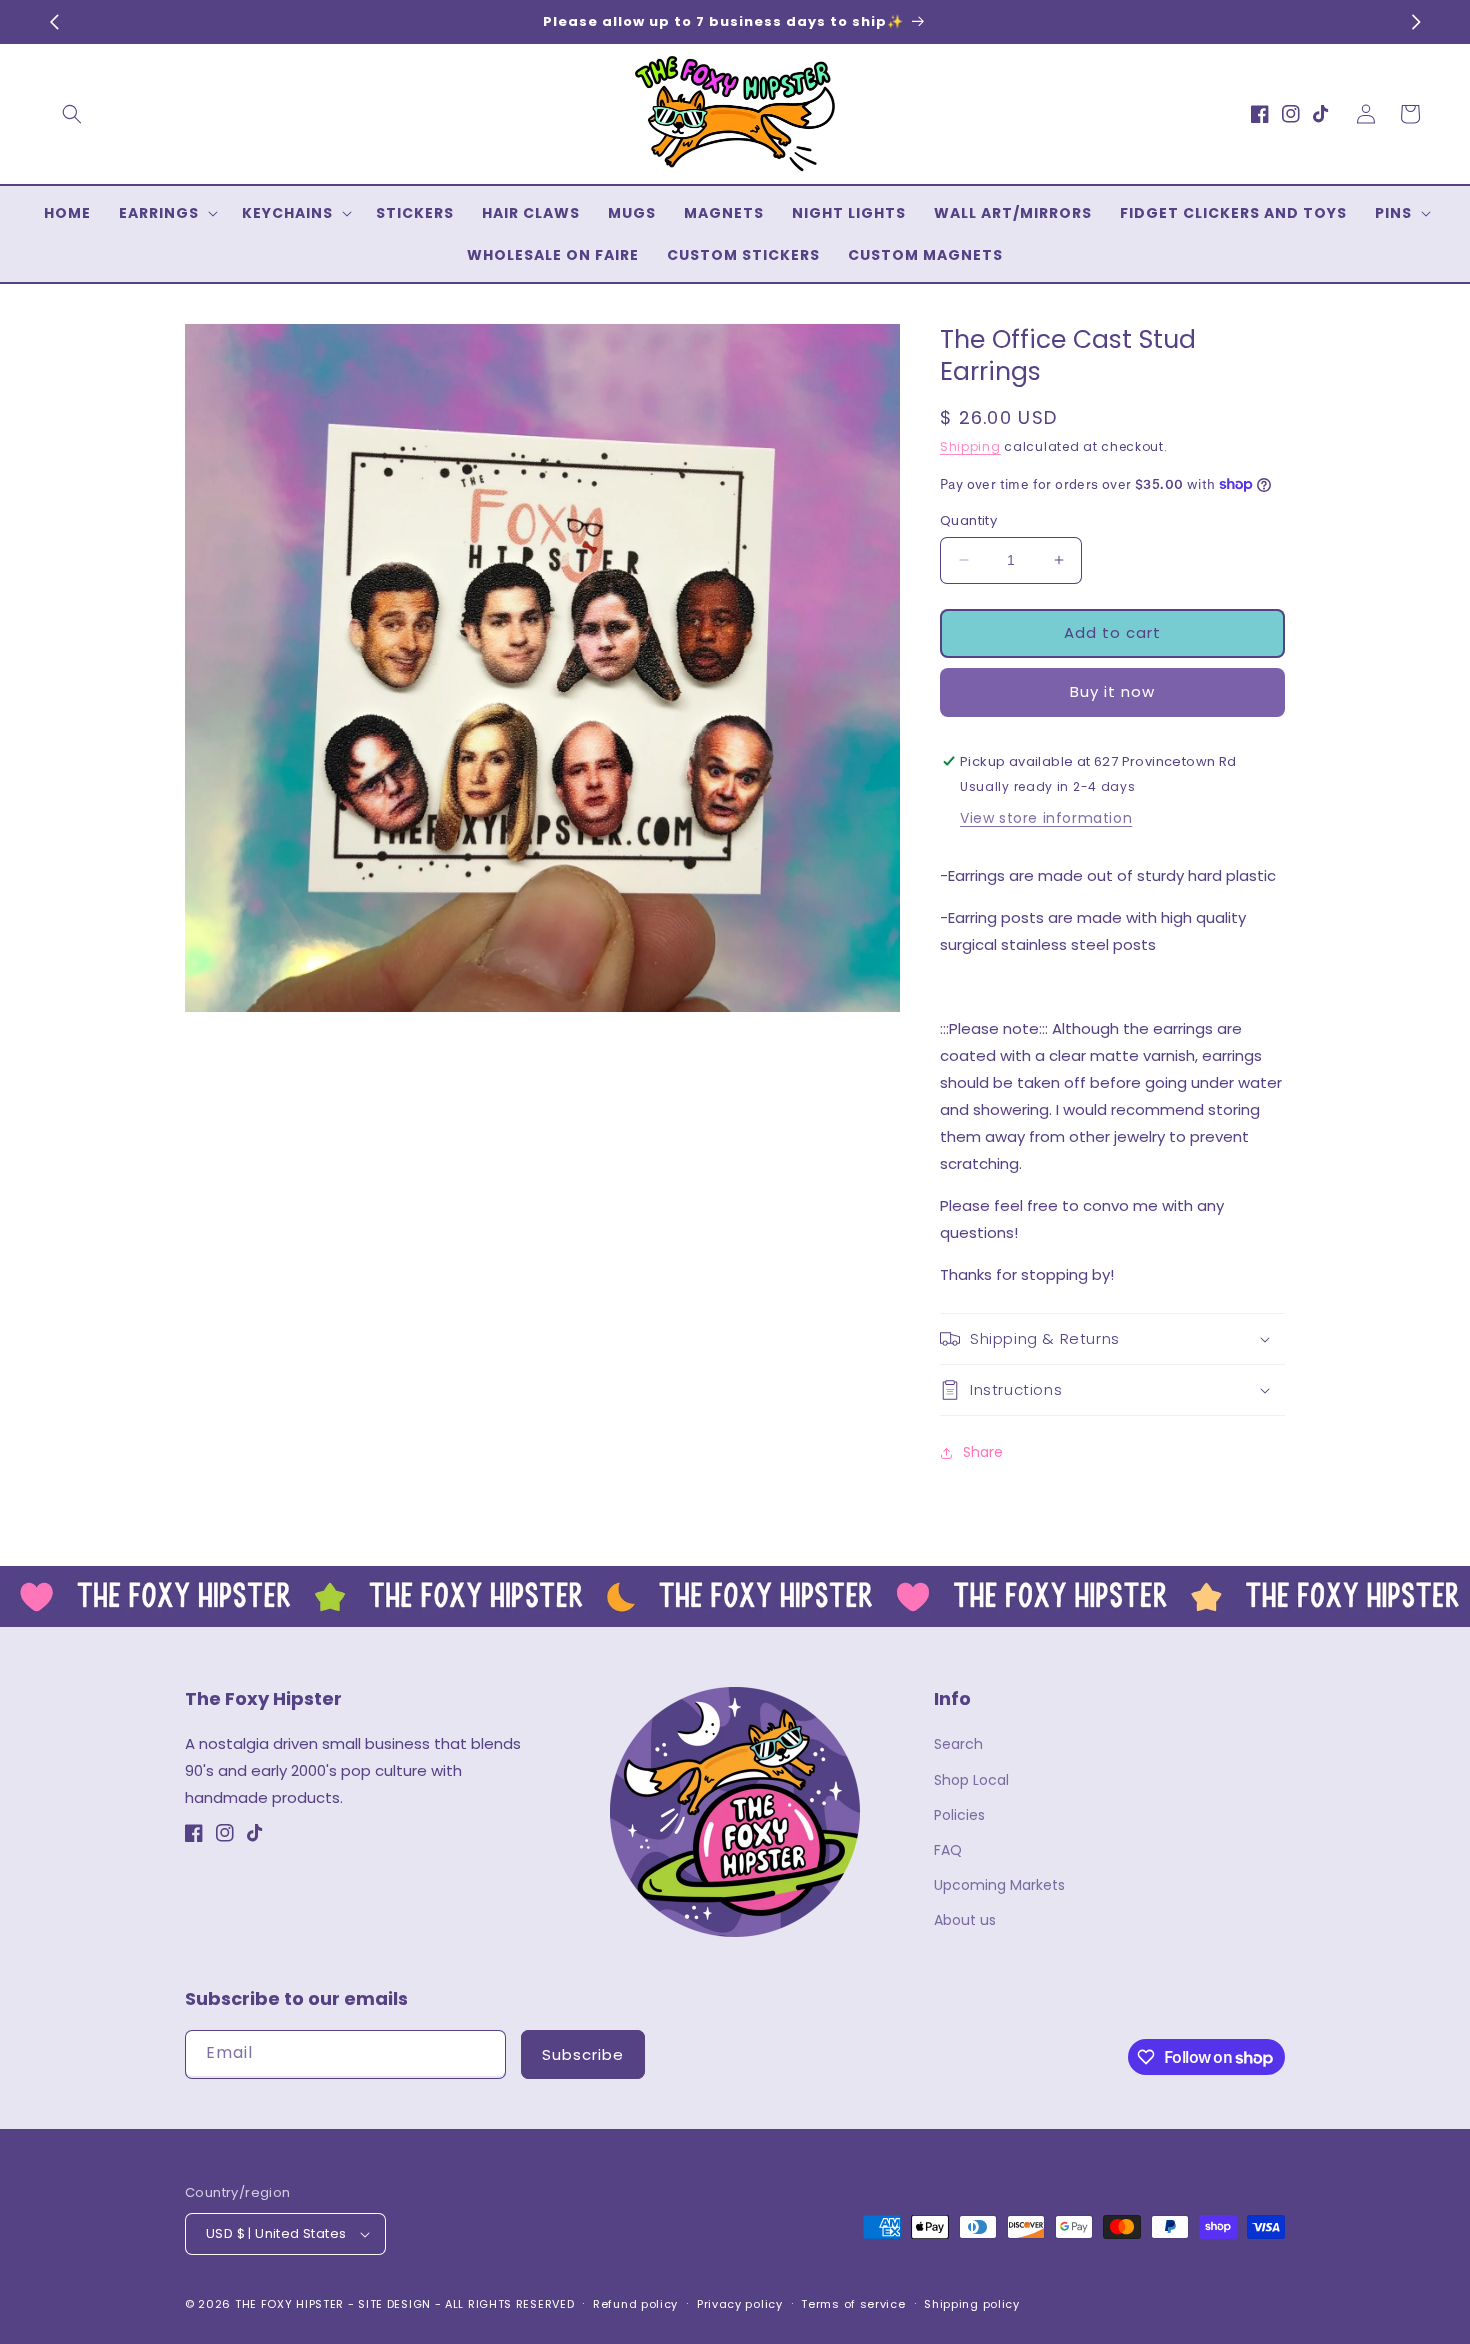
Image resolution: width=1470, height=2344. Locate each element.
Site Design (394, 2304)
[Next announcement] (1416, 22)
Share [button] (983, 1452)
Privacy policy (740, 2304)
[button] (72, 114)
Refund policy (635, 2304)
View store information (1046, 818)
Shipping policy (972, 2304)
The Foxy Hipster (289, 2304)
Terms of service (853, 2304)
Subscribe (583, 2054)
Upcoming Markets (999, 1885)
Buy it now (1112, 691)
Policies (959, 1815)
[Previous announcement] (54, 22)
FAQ (948, 1850)
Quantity (968, 520)
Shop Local (971, 1780)
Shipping (970, 446)
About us (965, 1920)
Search (958, 1744)
